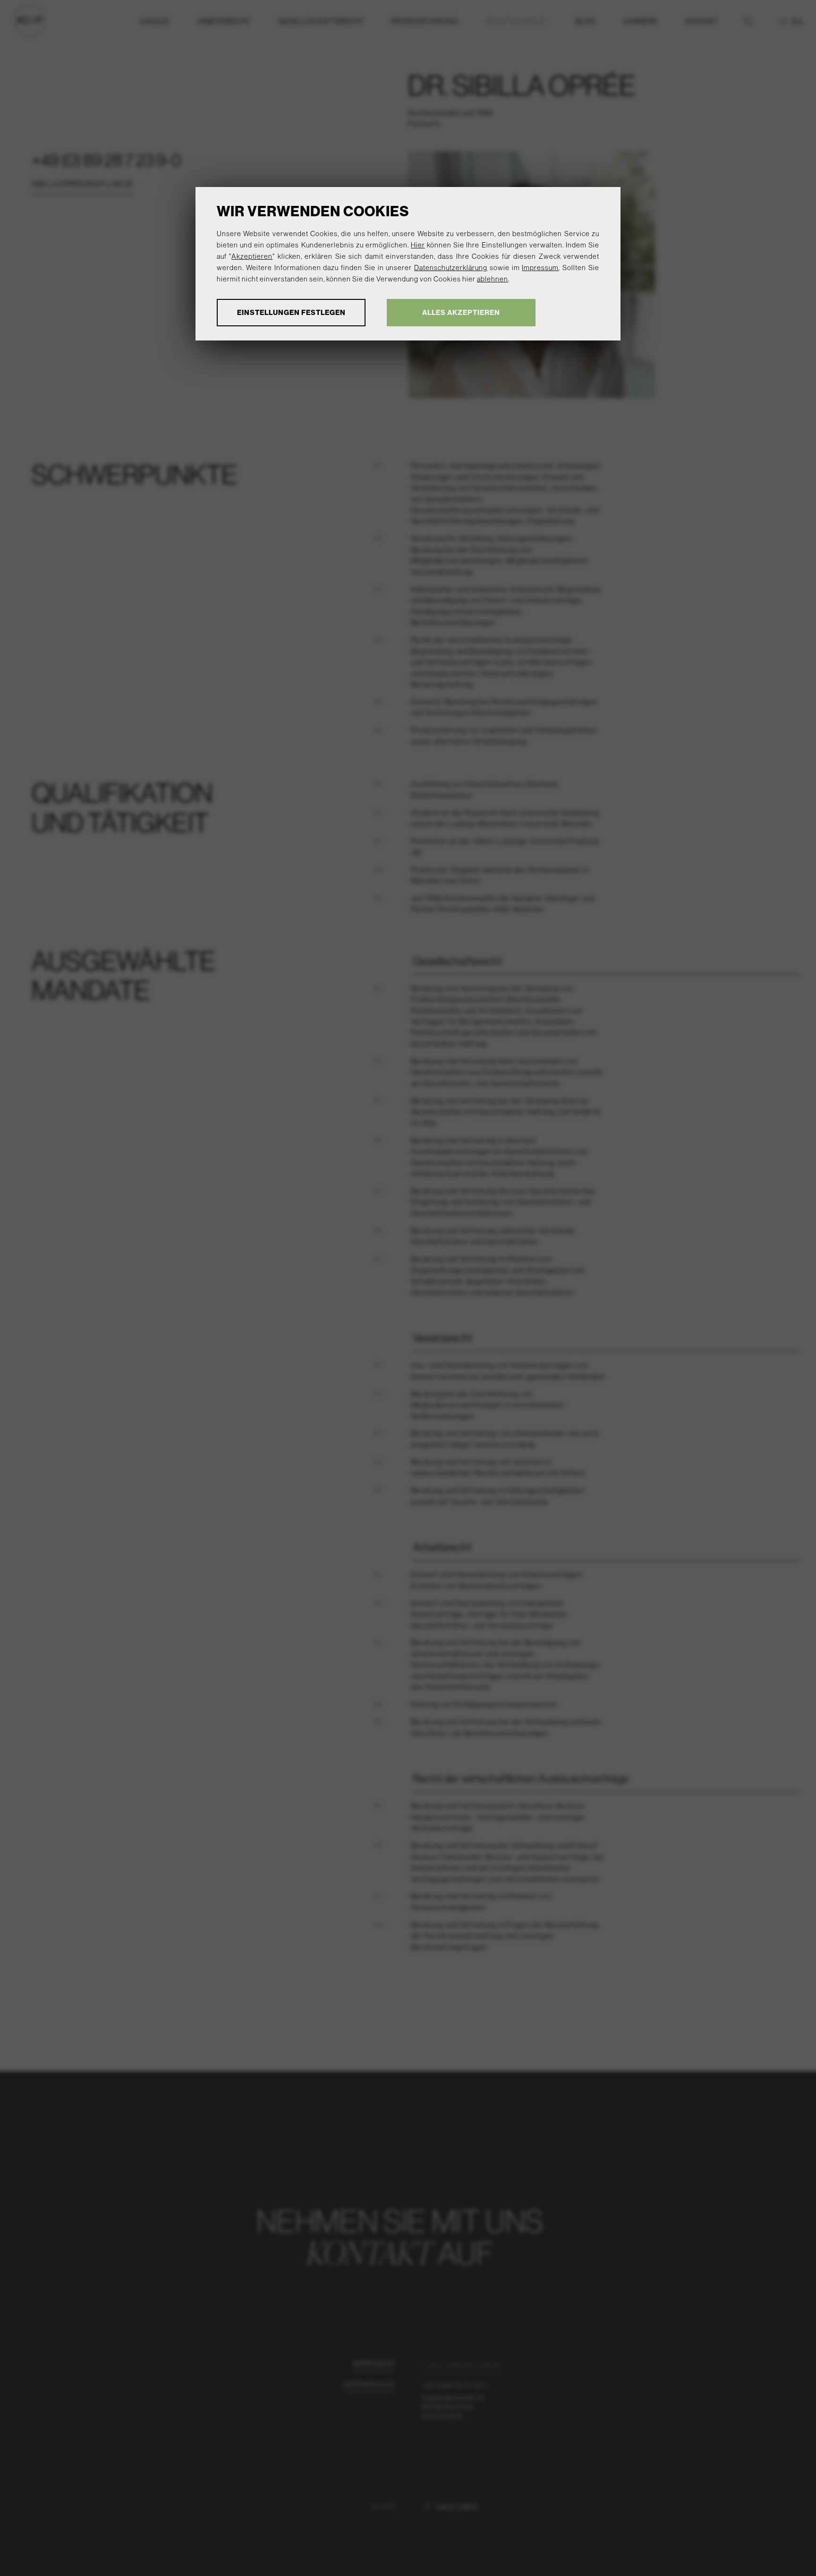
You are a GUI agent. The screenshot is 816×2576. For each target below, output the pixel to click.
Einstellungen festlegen (291, 312)
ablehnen (493, 279)
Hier (418, 245)
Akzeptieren (252, 256)
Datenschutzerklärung (451, 268)
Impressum (540, 268)
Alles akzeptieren (461, 312)
